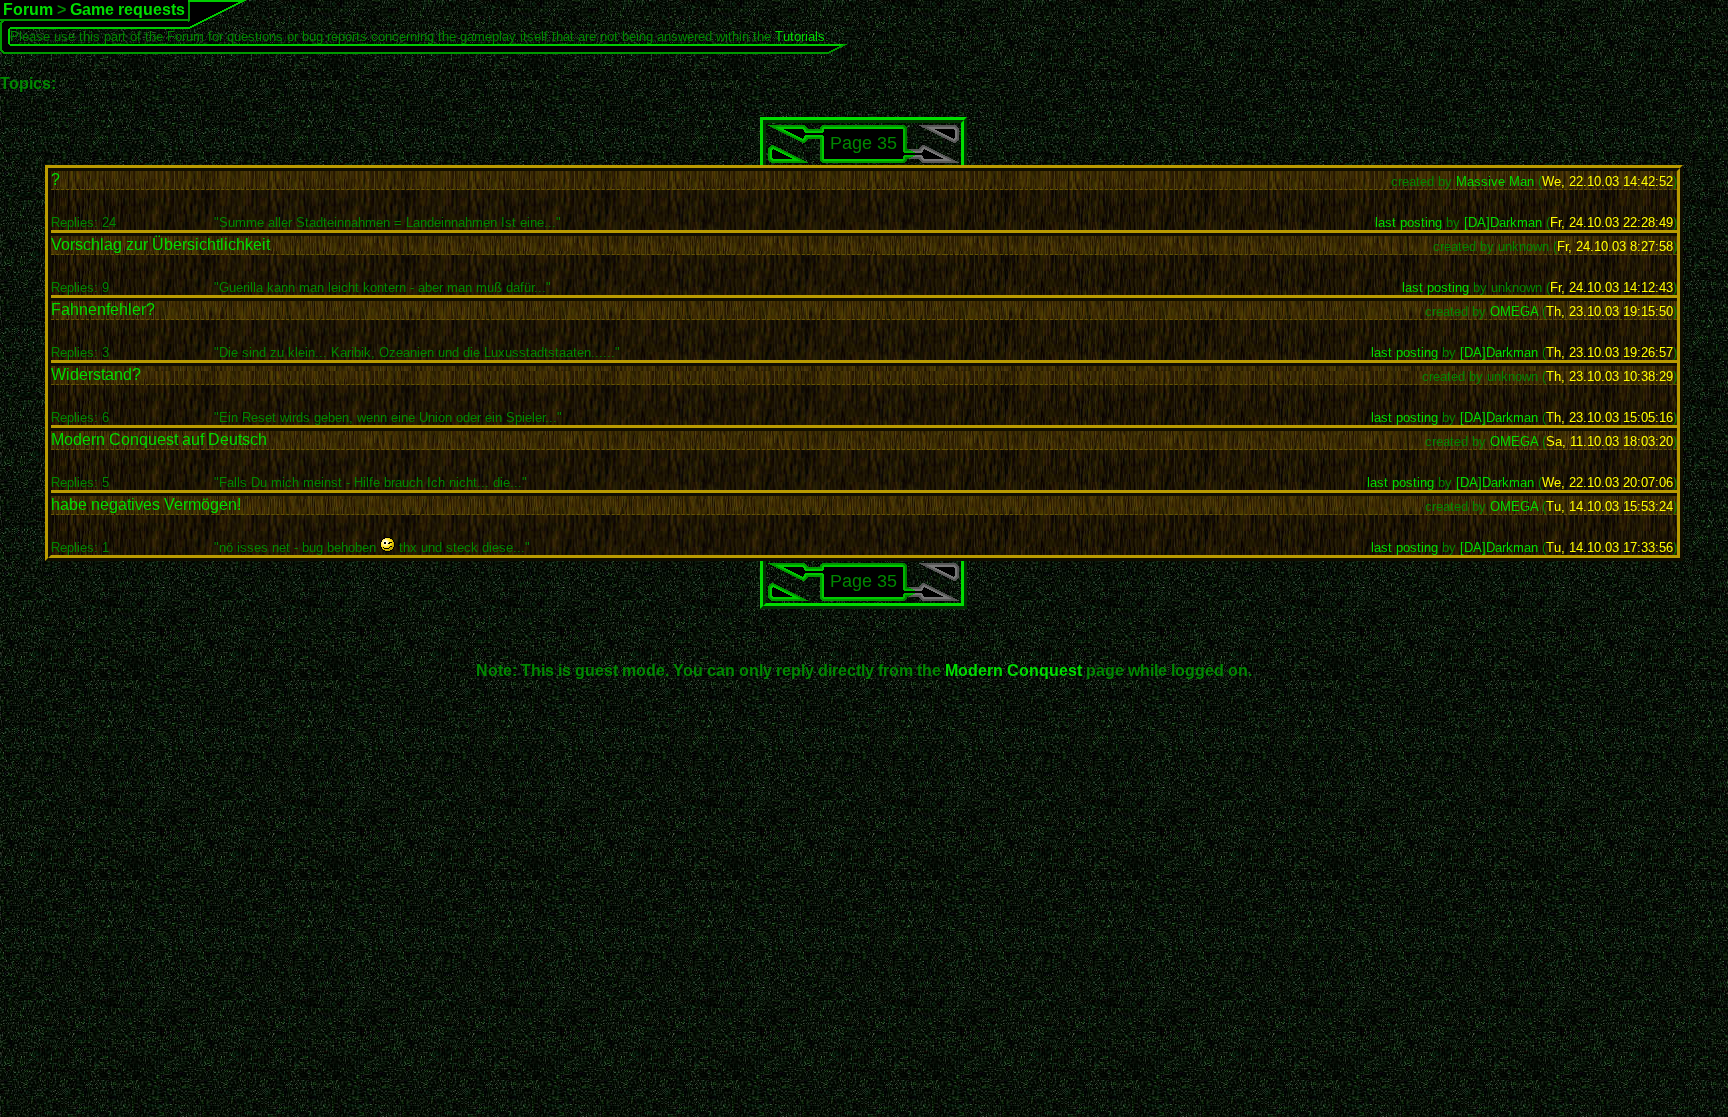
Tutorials (800, 36)
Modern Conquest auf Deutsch (159, 439)
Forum (28, 9)
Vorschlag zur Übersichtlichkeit (160, 244)
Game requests (127, 9)
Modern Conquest (1013, 670)
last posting (1408, 222)
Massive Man (1495, 181)
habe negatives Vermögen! (146, 504)
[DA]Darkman (1503, 222)
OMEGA (1514, 311)
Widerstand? (96, 374)
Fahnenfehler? (103, 309)
